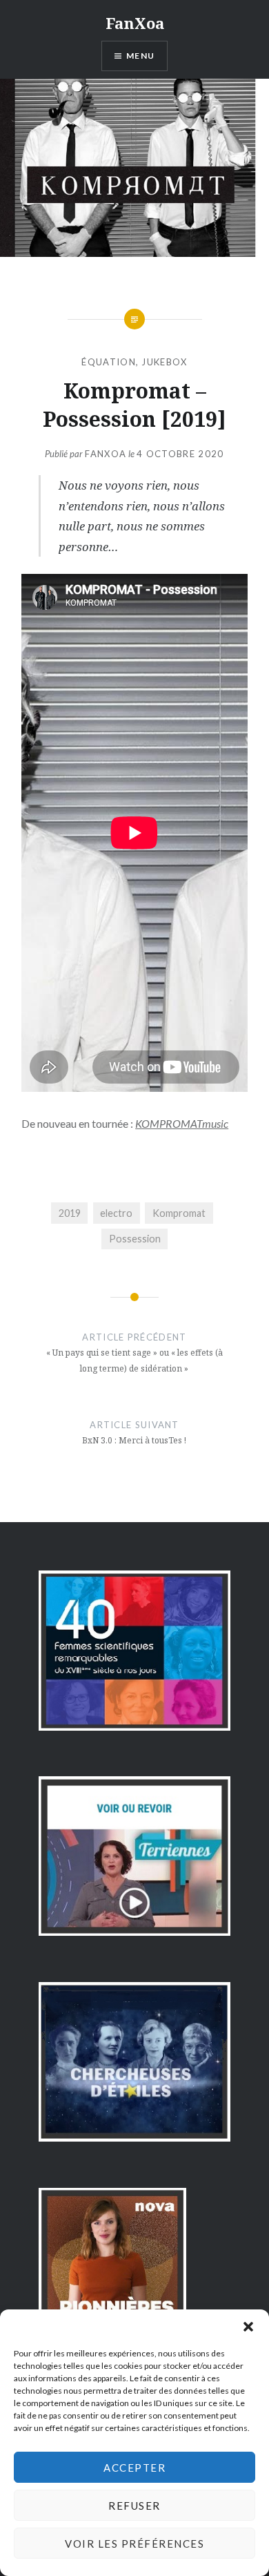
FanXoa (135, 23)
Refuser (134, 2506)
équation (108, 362)
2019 (70, 1213)
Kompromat (179, 1213)
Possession (135, 1239)
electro (116, 1213)
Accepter (134, 2468)
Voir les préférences (134, 2544)
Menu (140, 56)
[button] (248, 2327)
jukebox (164, 362)
